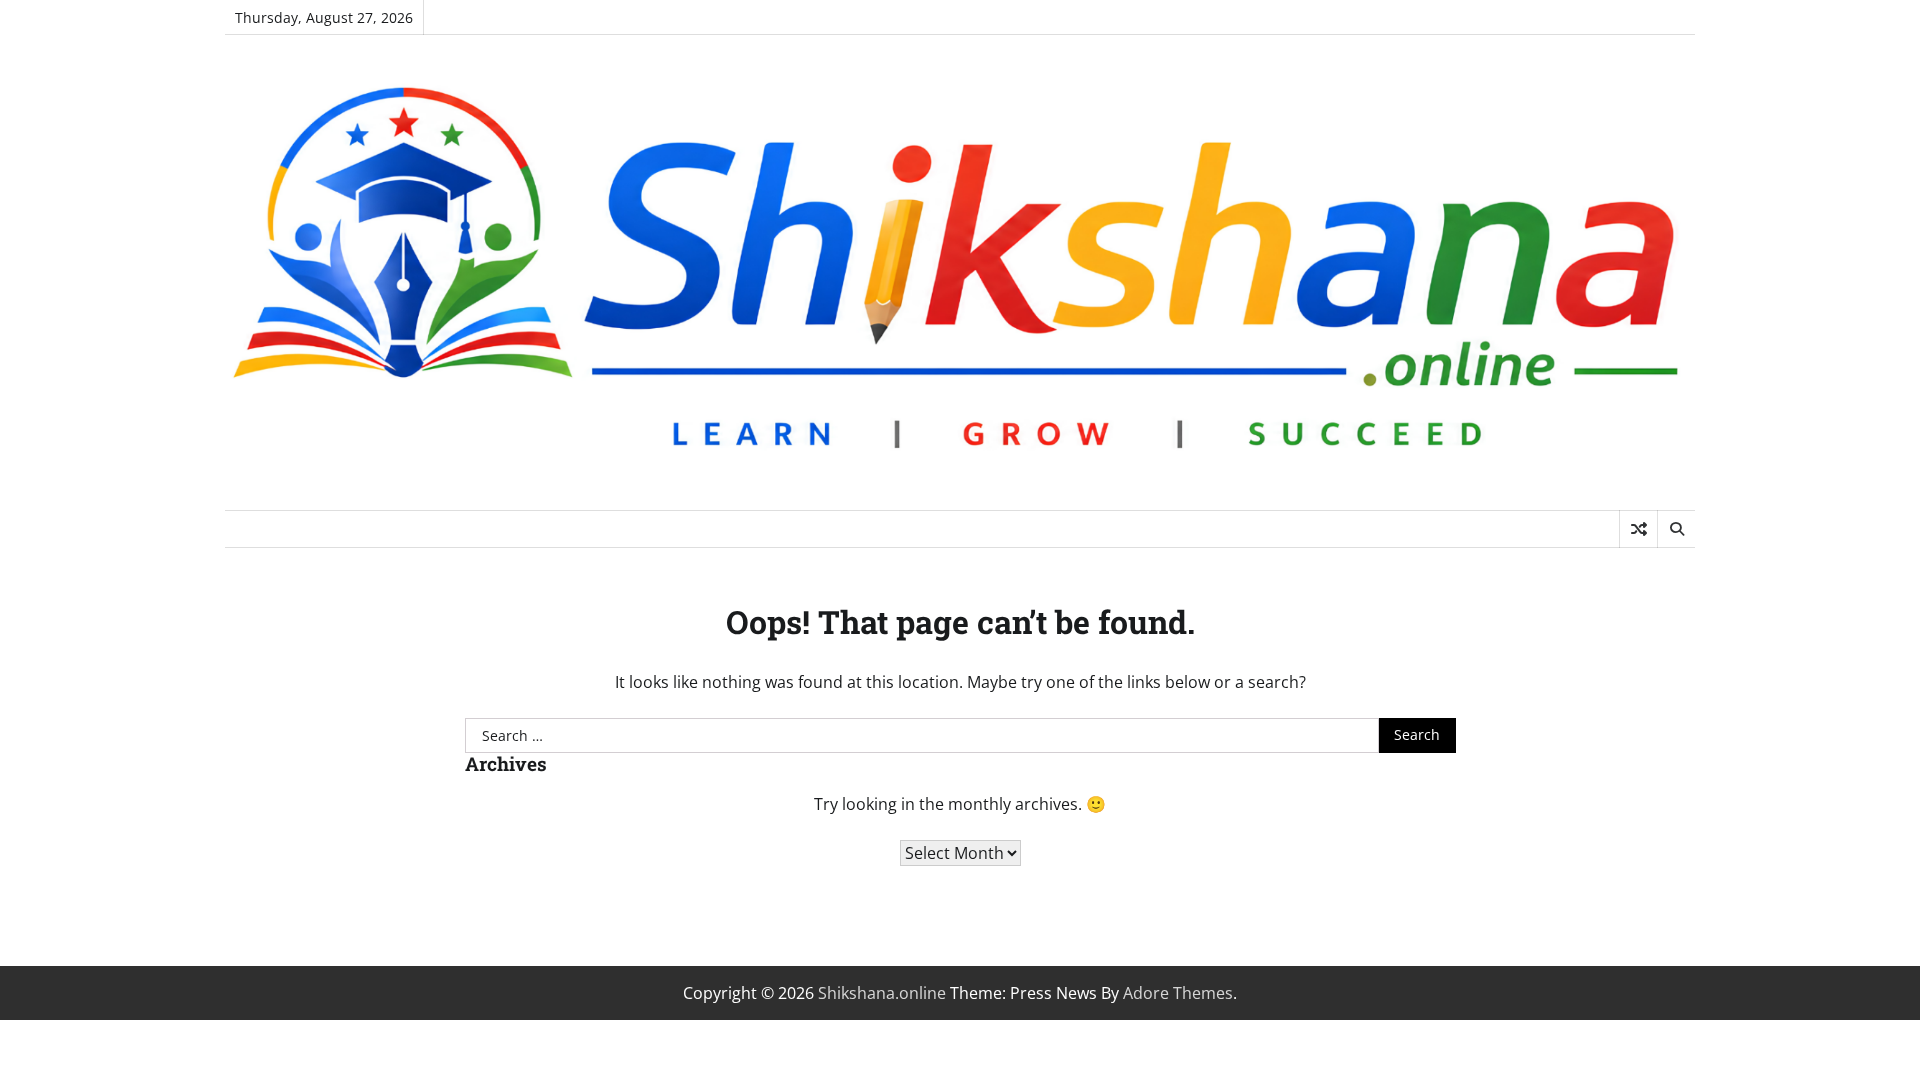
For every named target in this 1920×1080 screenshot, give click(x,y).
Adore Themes (1178, 993)
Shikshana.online (882, 993)
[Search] (1676, 529)
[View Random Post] (1638, 529)
